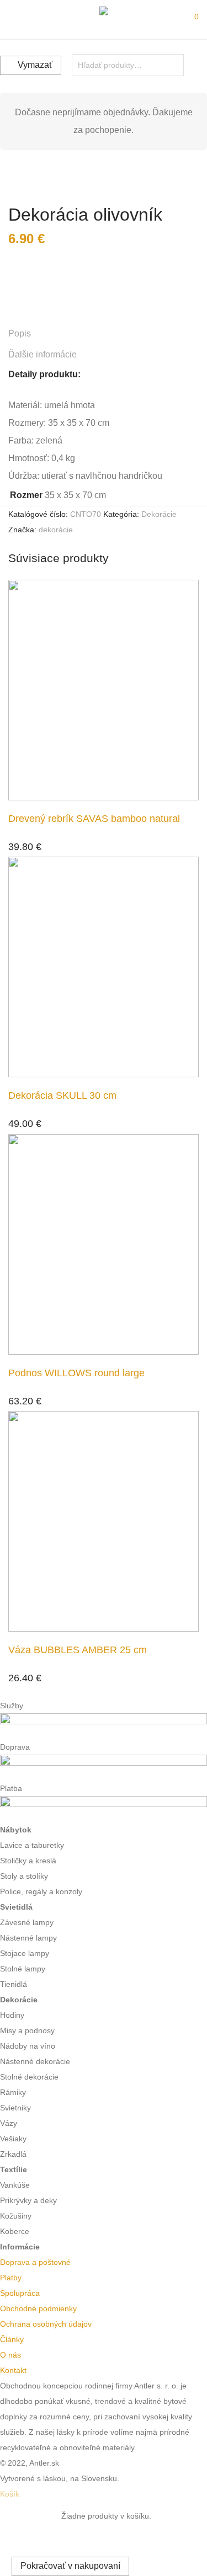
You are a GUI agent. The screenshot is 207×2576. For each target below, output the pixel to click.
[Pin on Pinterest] (44, 279)
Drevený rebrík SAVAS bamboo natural (94, 819)
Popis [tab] (20, 333)
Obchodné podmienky (38, 2308)
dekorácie (56, 530)
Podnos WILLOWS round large (76, 1373)
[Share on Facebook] (12, 279)
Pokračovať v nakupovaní (70, 2566)
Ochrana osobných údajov (46, 2324)
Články (12, 2339)
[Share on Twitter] (28, 279)
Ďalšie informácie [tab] (43, 354)
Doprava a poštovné (35, 2262)
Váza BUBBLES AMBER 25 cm (78, 1650)
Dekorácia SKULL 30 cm (62, 1095)
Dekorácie (159, 514)
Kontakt (13, 2370)
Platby (11, 2278)
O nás (10, 2355)
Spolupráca (20, 2293)
